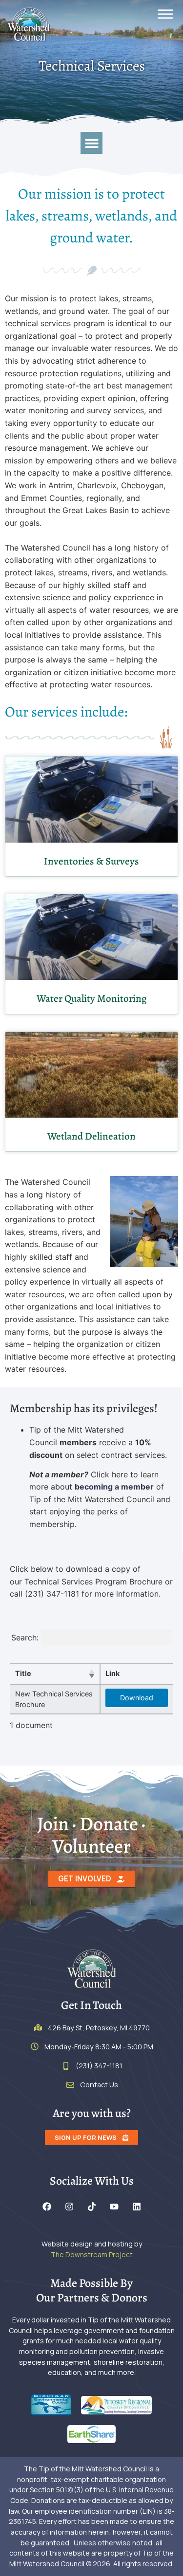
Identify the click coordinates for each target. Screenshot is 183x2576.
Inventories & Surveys (91, 861)
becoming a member (114, 1487)
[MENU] (165, 14)
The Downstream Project (92, 2254)
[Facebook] (47, 2207)
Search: (25, 1638)
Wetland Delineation (91, 1136)
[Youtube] (114, 2207)
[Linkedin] (137, 2207)
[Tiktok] (92, 2207)
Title (23, 1673)
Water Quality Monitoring (92, 998)
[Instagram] (69, 2207)
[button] (91, 143)
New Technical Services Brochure (54, 1699)
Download (137, 1698)
